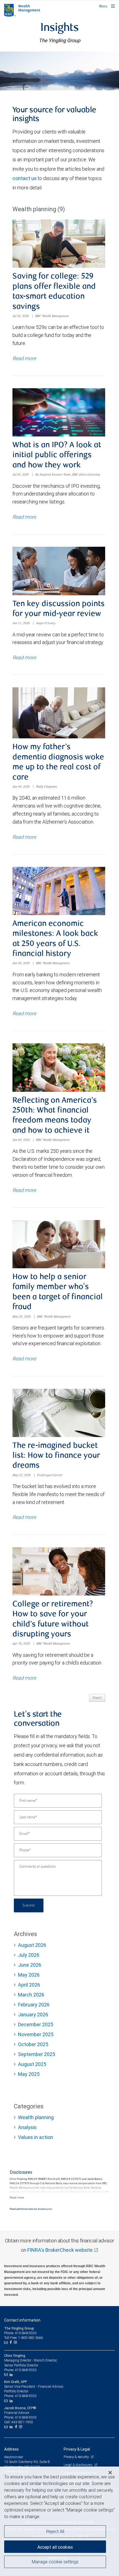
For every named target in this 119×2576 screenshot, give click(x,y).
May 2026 (29, 1975)
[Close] (110, 2473)
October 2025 (33, 2044)
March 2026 (31, 1995)
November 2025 (36, 2034)
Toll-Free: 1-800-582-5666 (24, 2338)
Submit (29, 1905)
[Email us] (7, 2342)
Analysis (27, 2127)
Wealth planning (36, 2117)
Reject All (55, 2531)
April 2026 (29, 1985)
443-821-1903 (22, 2422)
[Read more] (17, 2197)
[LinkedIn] (12, 2375)
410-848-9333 (26, 2370)
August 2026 (32, 1945)
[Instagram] (16, 2342)
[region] (59, 2521)
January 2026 (33, 2015)
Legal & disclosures (78, 2465)
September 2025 (37, 2054)
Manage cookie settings (55, 2562)
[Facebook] (11, 2342)
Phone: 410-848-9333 (20, 2333)
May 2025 (29, 2074)
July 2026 (29, 1955)
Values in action (36, 2137)
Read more (24, 358)
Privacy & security (77, 2457)
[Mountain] (59, 71)
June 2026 (30, 1965)
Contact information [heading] (22, 2320)
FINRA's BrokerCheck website (60, 2250)
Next (97, 1698)
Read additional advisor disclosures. (31, 2209)
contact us (24, 178)
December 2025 (36, 2024)
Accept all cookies (55, 2547)
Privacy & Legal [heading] (77, 2449)
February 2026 (34, 2005)
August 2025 (32, 2064)
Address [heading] (11, 2449)
